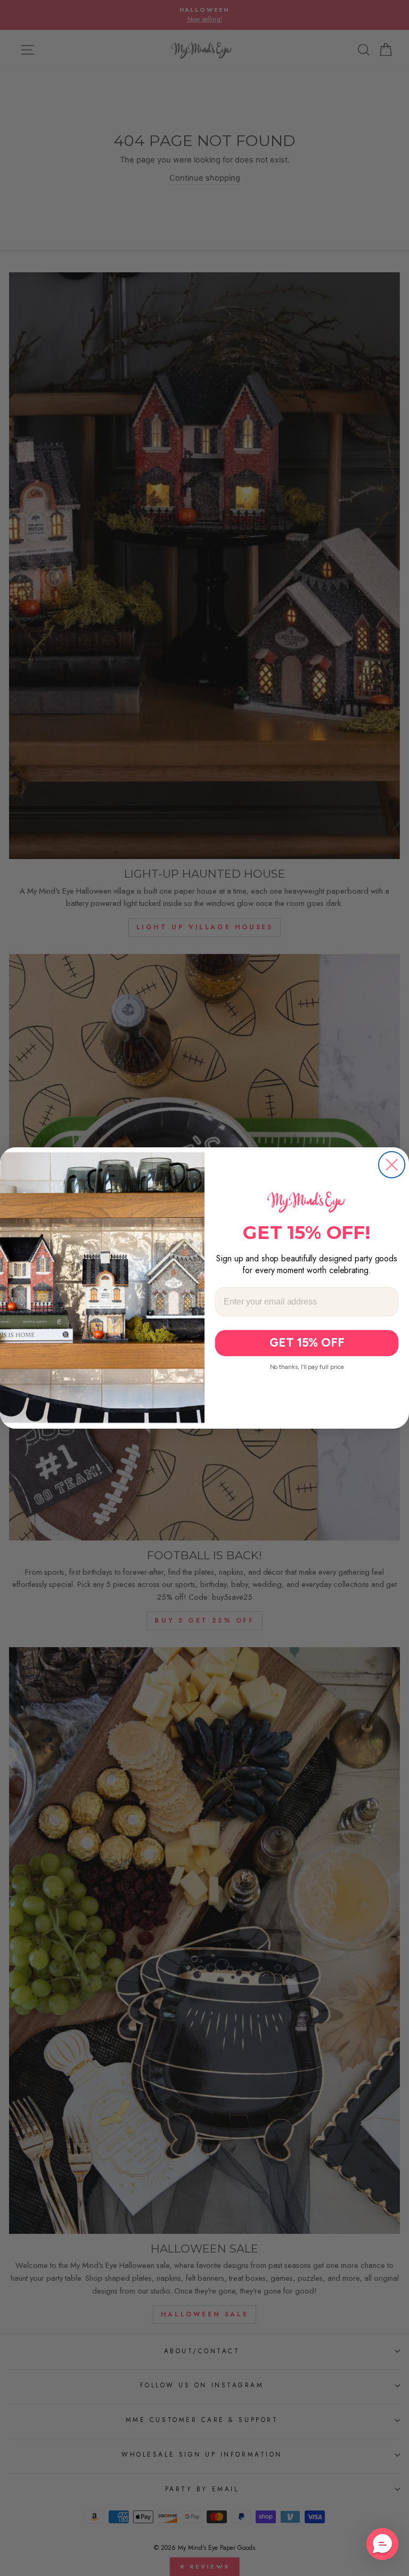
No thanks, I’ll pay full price (307, 1367)
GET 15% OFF (307, 1343)
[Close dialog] (392, 1165)
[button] (382, 2544)
